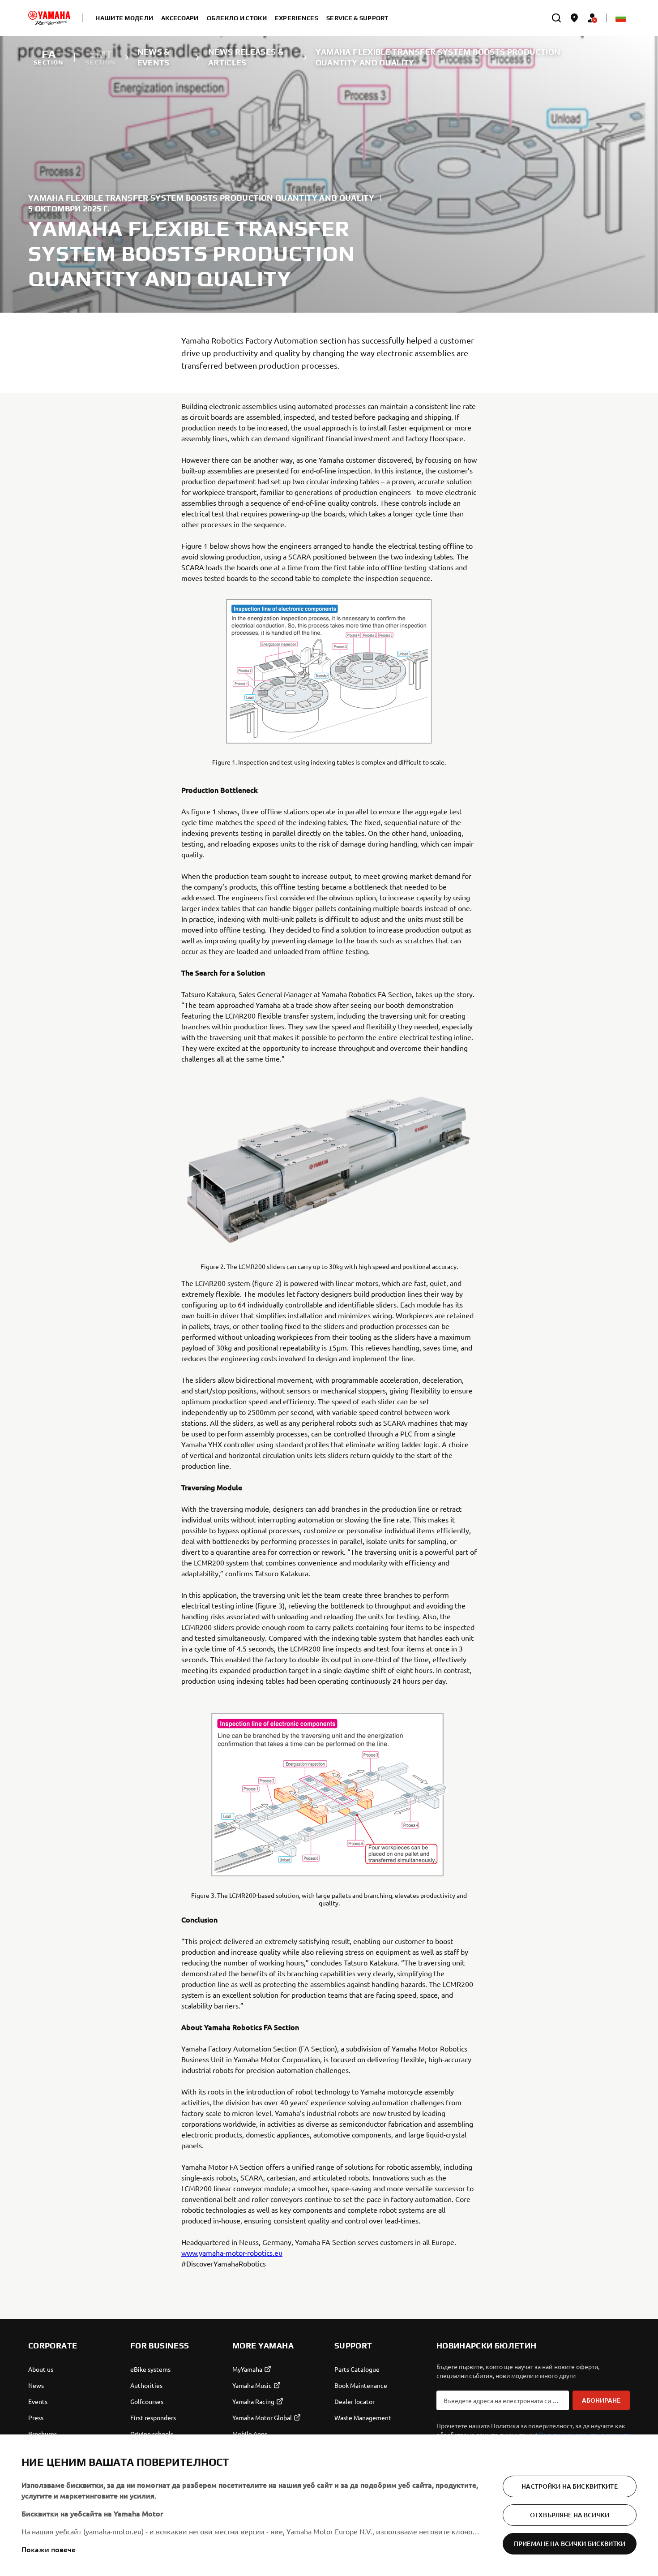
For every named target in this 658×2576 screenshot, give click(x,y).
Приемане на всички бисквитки (570, 2544)
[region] (329, 2505)
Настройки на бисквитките (569, 2486)
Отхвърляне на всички (570, 2515)
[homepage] (49, 18)
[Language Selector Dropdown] (621, 18)
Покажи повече (49, 2549)
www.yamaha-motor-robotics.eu (232, 2253)
